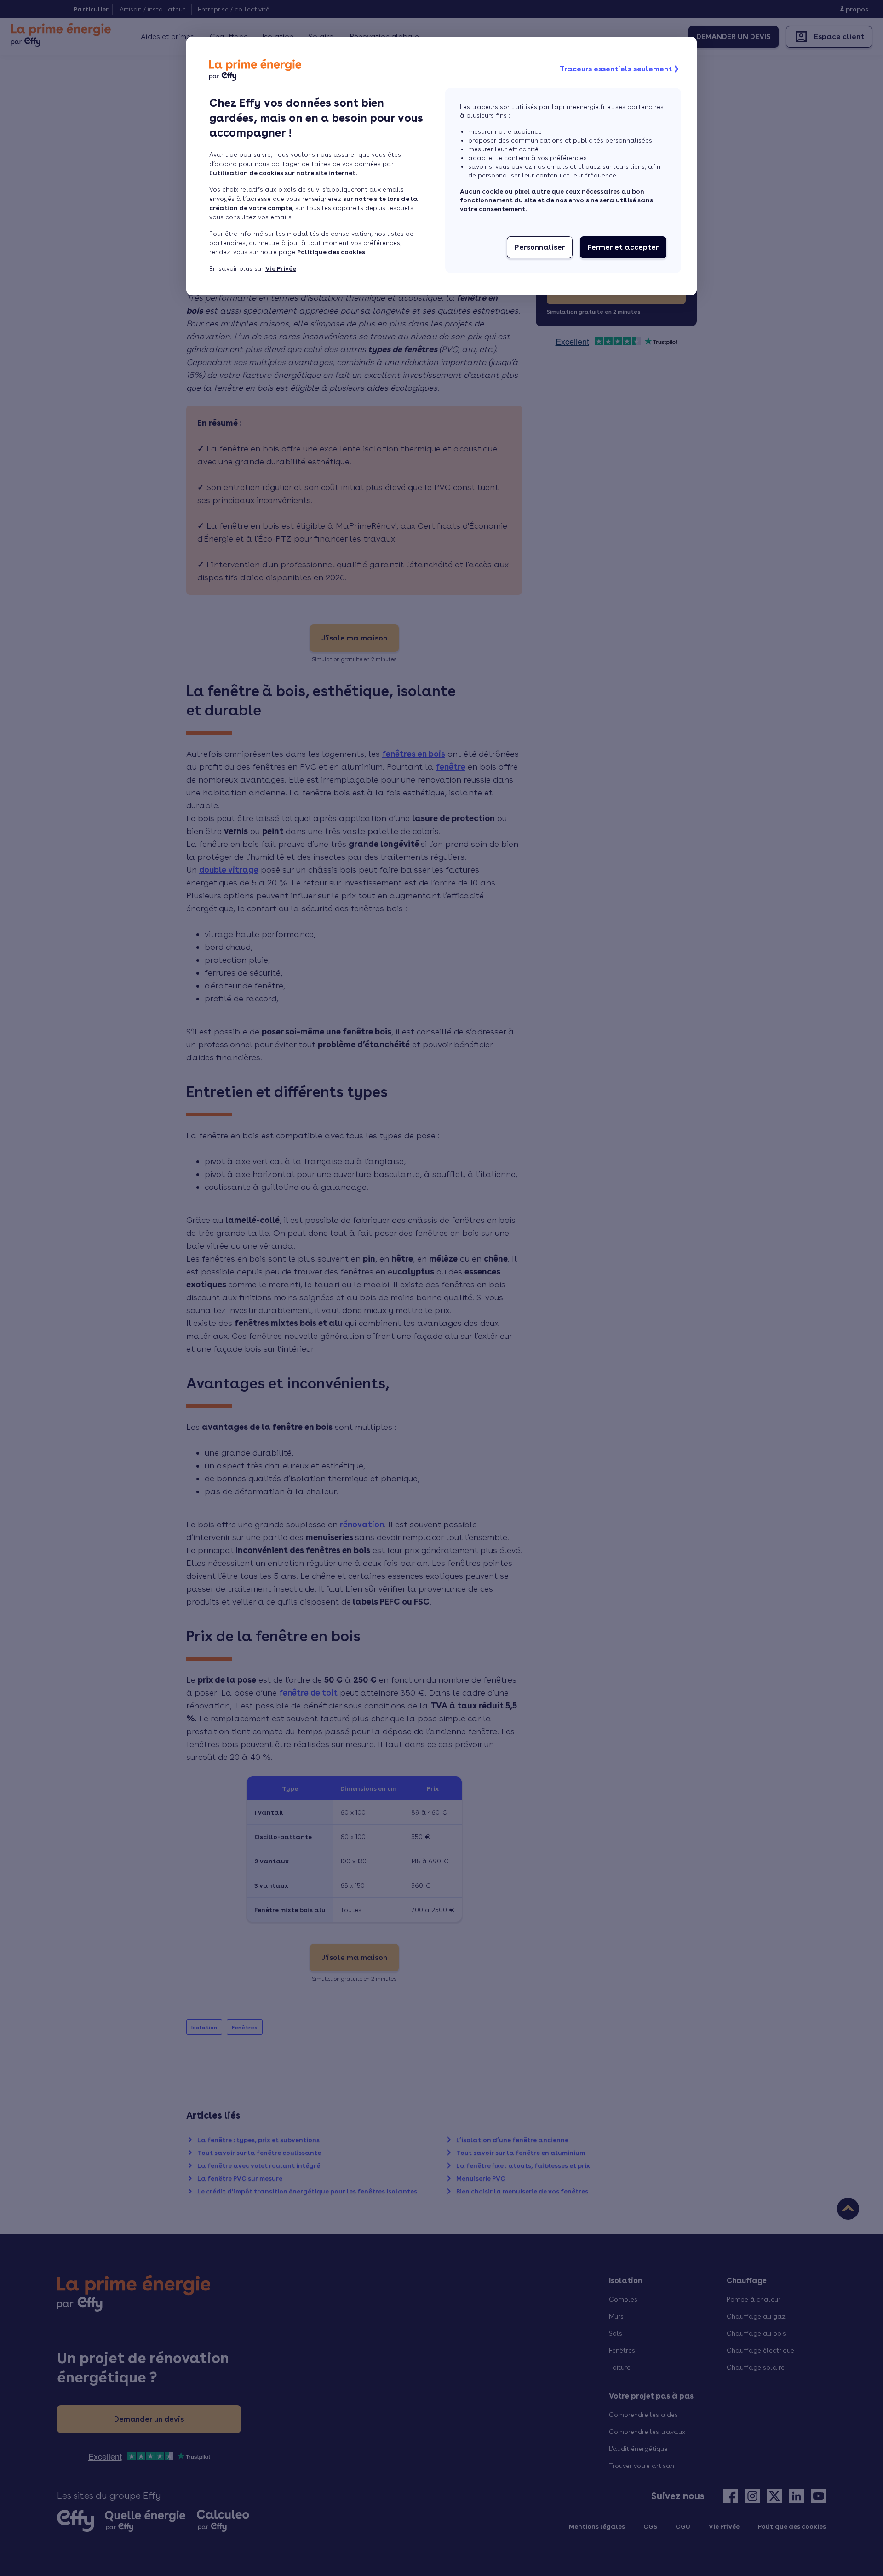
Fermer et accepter (623, 247)
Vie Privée (281, 268)
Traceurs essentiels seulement (616, 69)
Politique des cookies (331, 252)
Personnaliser (540, 247)
